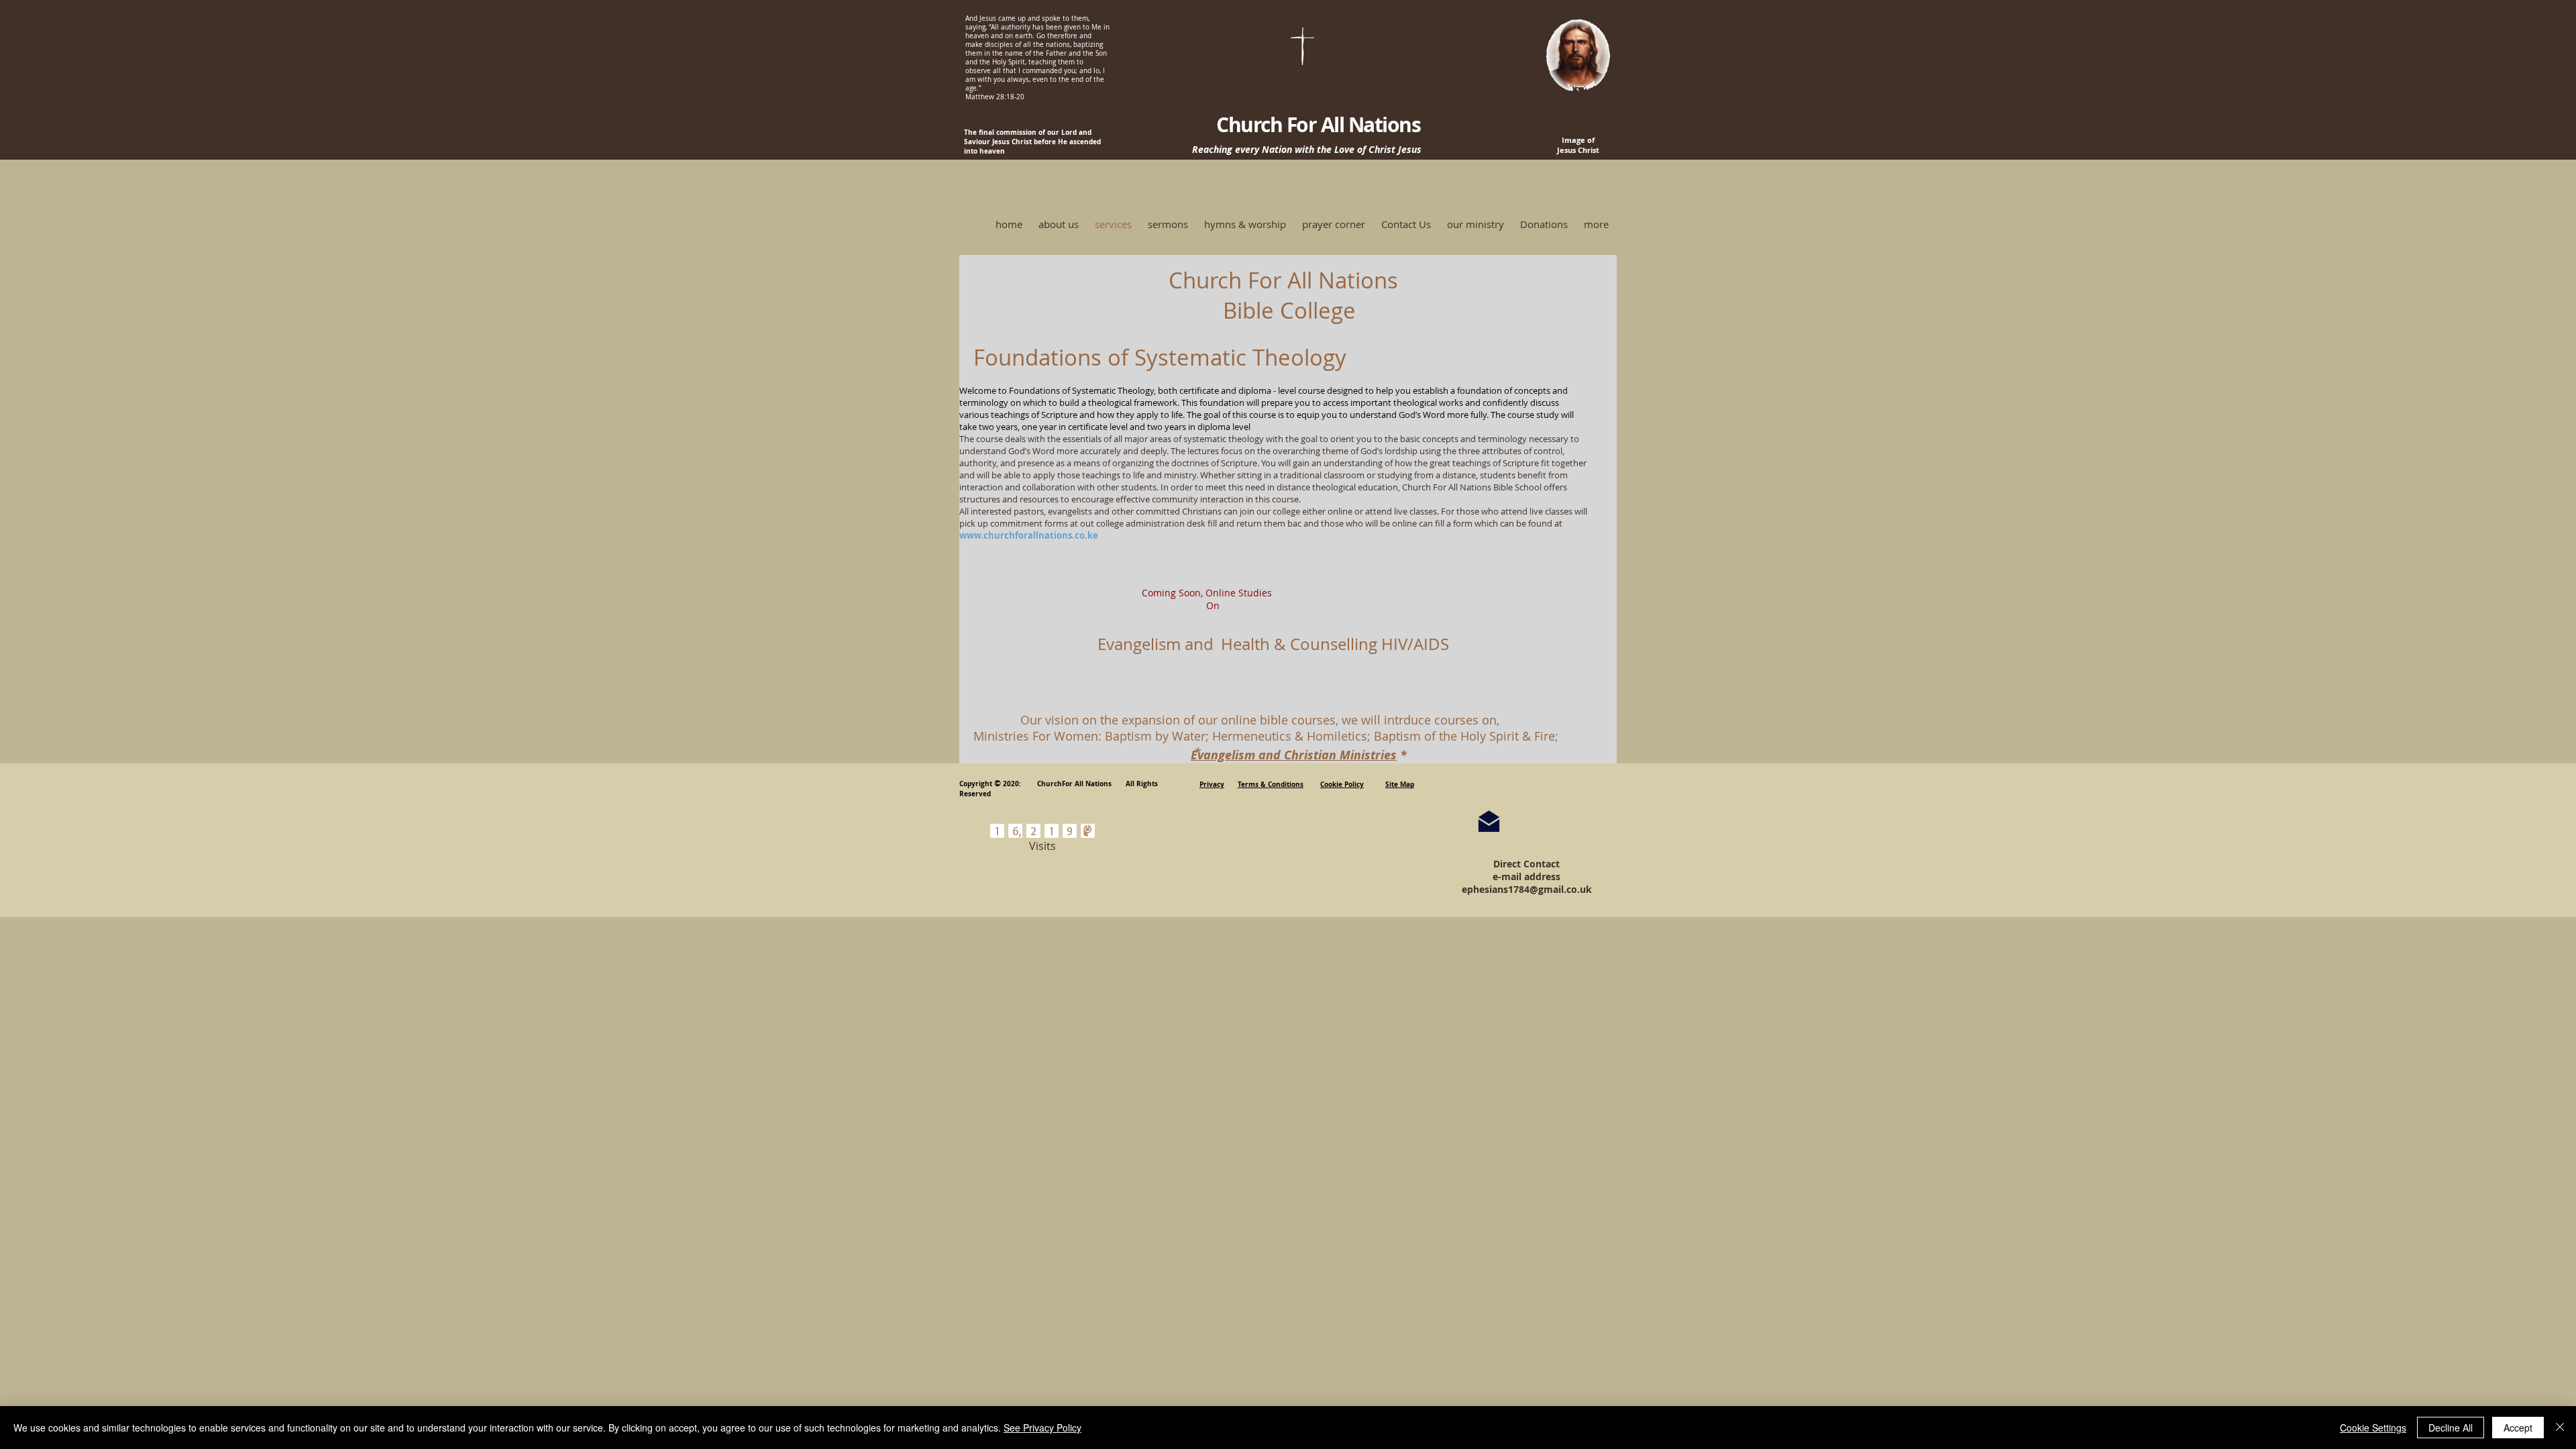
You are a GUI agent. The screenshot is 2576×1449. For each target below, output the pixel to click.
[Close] (2560, 1428)
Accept (2518, 1428)
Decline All (2451, 1428)
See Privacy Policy (1042, 1428)
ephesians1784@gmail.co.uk (1527, 889)
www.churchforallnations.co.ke (1029, 535)
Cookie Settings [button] (2373, 1428)
